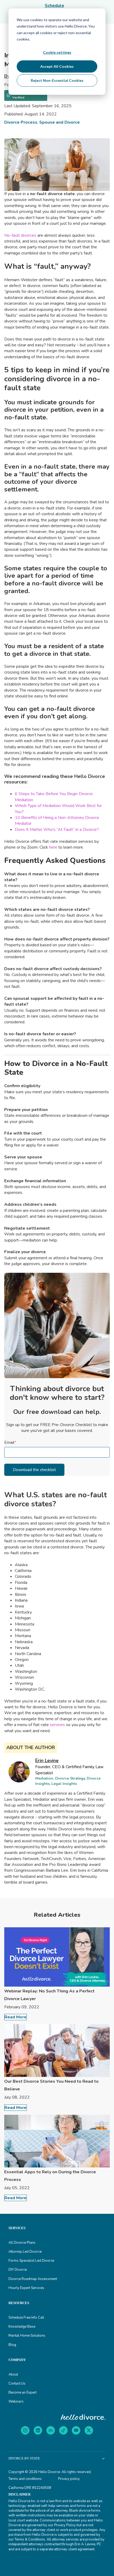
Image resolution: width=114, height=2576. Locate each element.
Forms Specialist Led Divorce (31, 2261)
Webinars (16, 2402)
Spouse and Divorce (60, 122)
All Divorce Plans (22, 2243)
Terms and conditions (25, 2479)
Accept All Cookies (57, 66)
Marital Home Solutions (27, 2336)
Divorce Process (21, 122)
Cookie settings (57, 52)
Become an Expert (23, 2393)
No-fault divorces (20, 235)
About (13, 2375)
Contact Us (17, 2384)
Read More (16, 2017)
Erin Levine (47, 1760)
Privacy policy (69, 2479)
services (57, 1725)
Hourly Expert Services (26, 2288)
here (53, 847)
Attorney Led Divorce (25, 2252)
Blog (12, 2345)
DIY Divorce (18, 2270)
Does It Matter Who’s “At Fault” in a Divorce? (57, 830)
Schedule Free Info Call (26, 2318)
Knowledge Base (22, 2327)
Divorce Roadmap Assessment (33, 2279)
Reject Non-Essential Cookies (57, 80)
